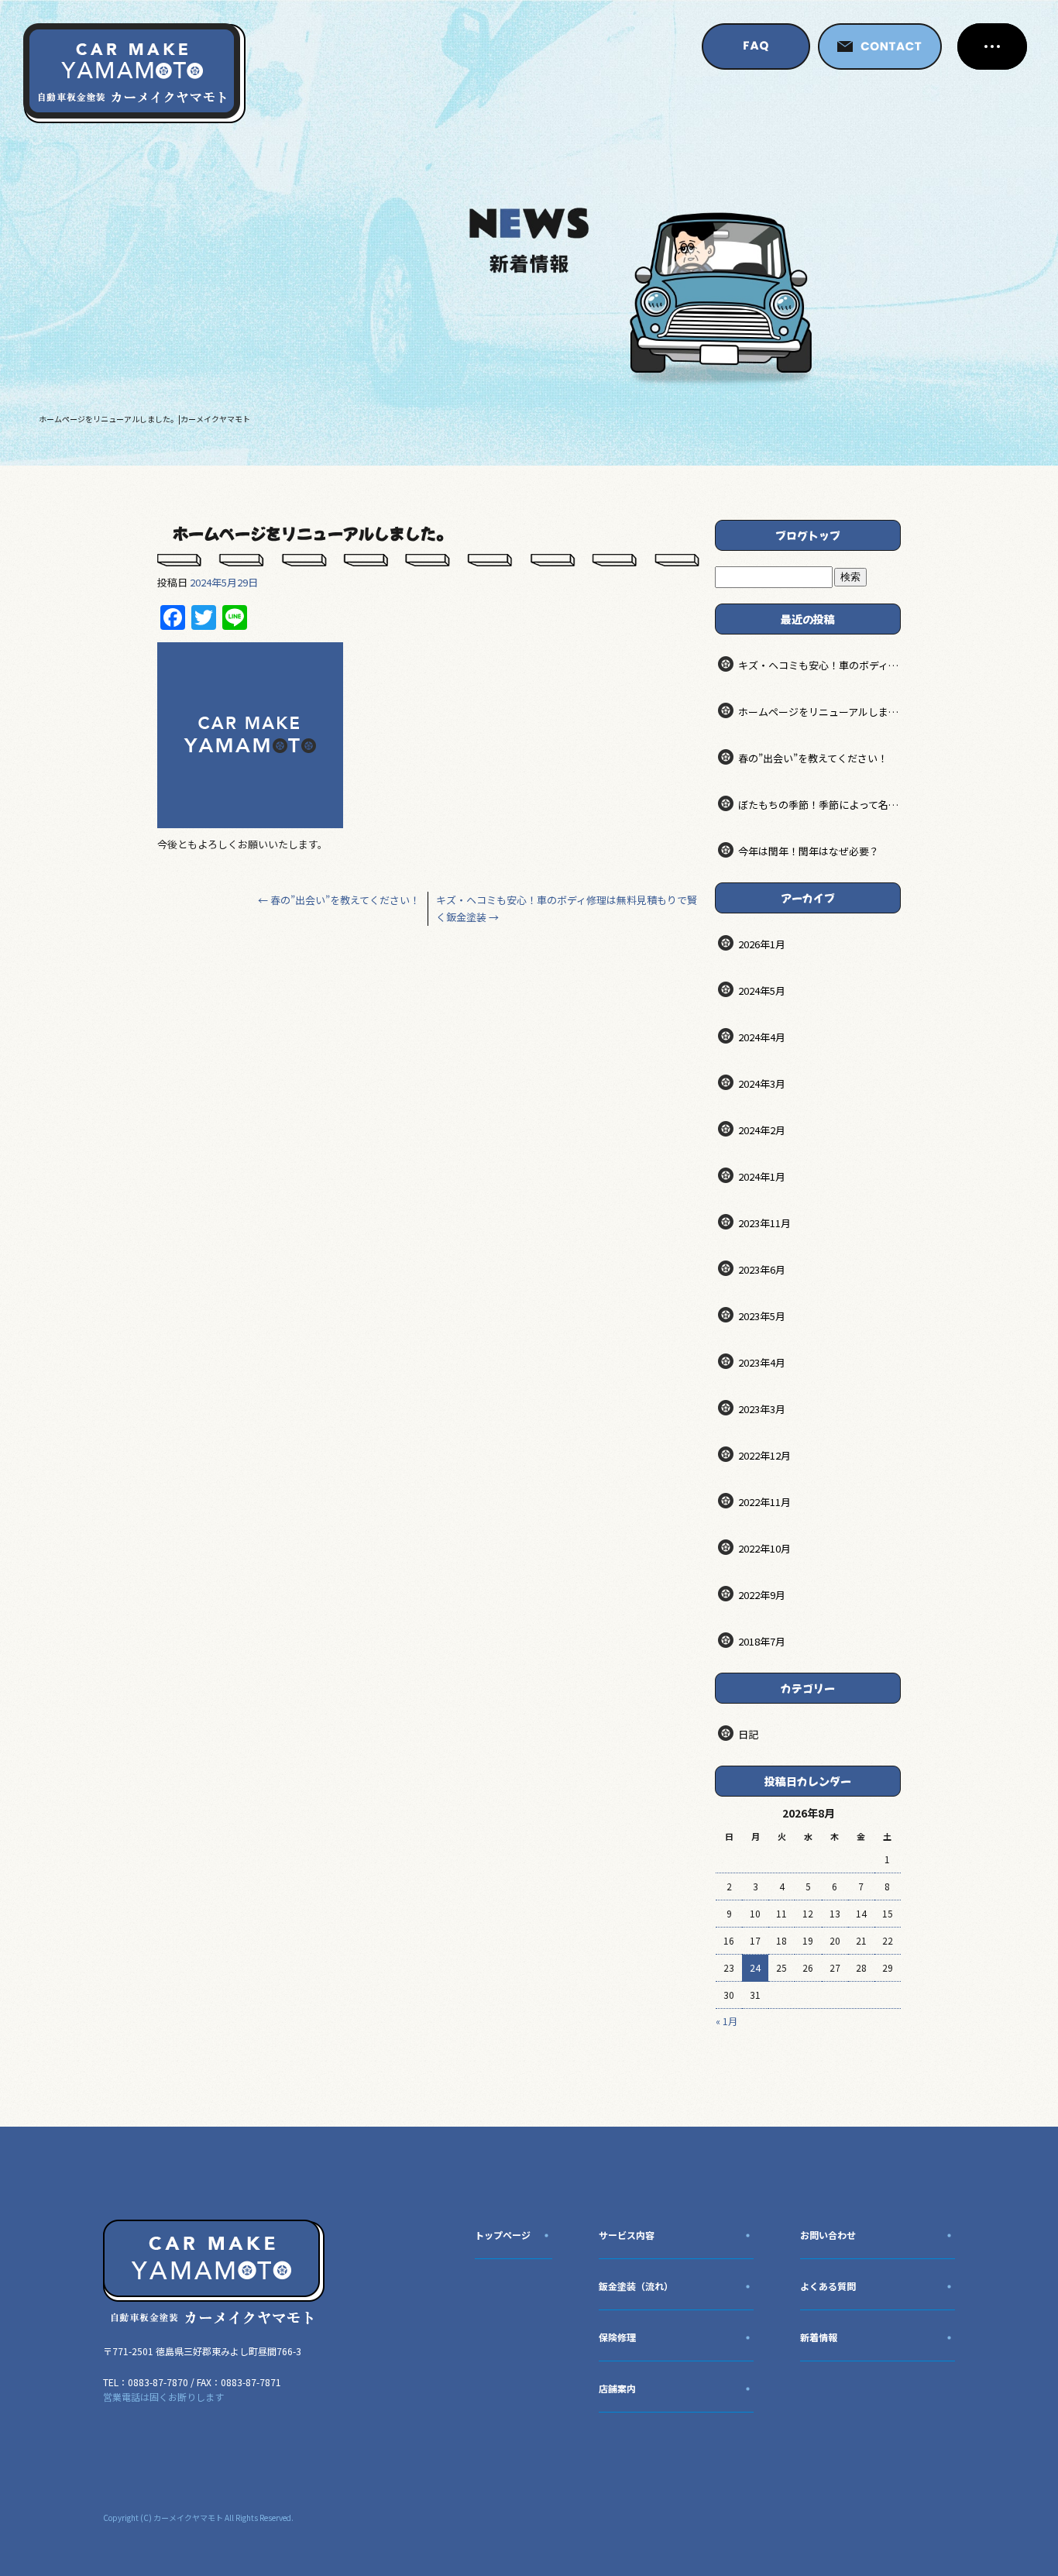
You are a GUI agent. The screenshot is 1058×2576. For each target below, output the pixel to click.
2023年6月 (762, 1269)
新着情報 (819, 2337)
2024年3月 (762, 1083)
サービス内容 (627, 2235)
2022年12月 (764, 1455)
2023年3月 (762, 1409)
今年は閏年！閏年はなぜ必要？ (809, 851)
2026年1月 (762, 944)
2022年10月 (764, 1548)
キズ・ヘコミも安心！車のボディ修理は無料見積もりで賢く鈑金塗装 (819, 665)
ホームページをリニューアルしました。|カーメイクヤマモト (144, 419)
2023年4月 (762, 1362)
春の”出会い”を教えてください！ (339, 900)
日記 (748, 1734)
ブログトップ (808, 535)
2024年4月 (762, 1037)
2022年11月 (764, 1502)
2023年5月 (762, 1316)
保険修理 (617, 2337)
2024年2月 (762, 1130)
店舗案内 (617, 2388)
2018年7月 (762, 1641)
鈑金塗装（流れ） (636, 2286)
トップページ (503, 2235)
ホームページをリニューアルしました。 (819, 712)
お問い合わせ (828, 2235)
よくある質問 (828, 2286)
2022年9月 (762, 1595)
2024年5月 (762, 991)
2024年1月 (762, 1176)
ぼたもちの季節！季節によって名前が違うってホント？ (819, 805)
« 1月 (727, 2021)
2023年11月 (764, 1223)
